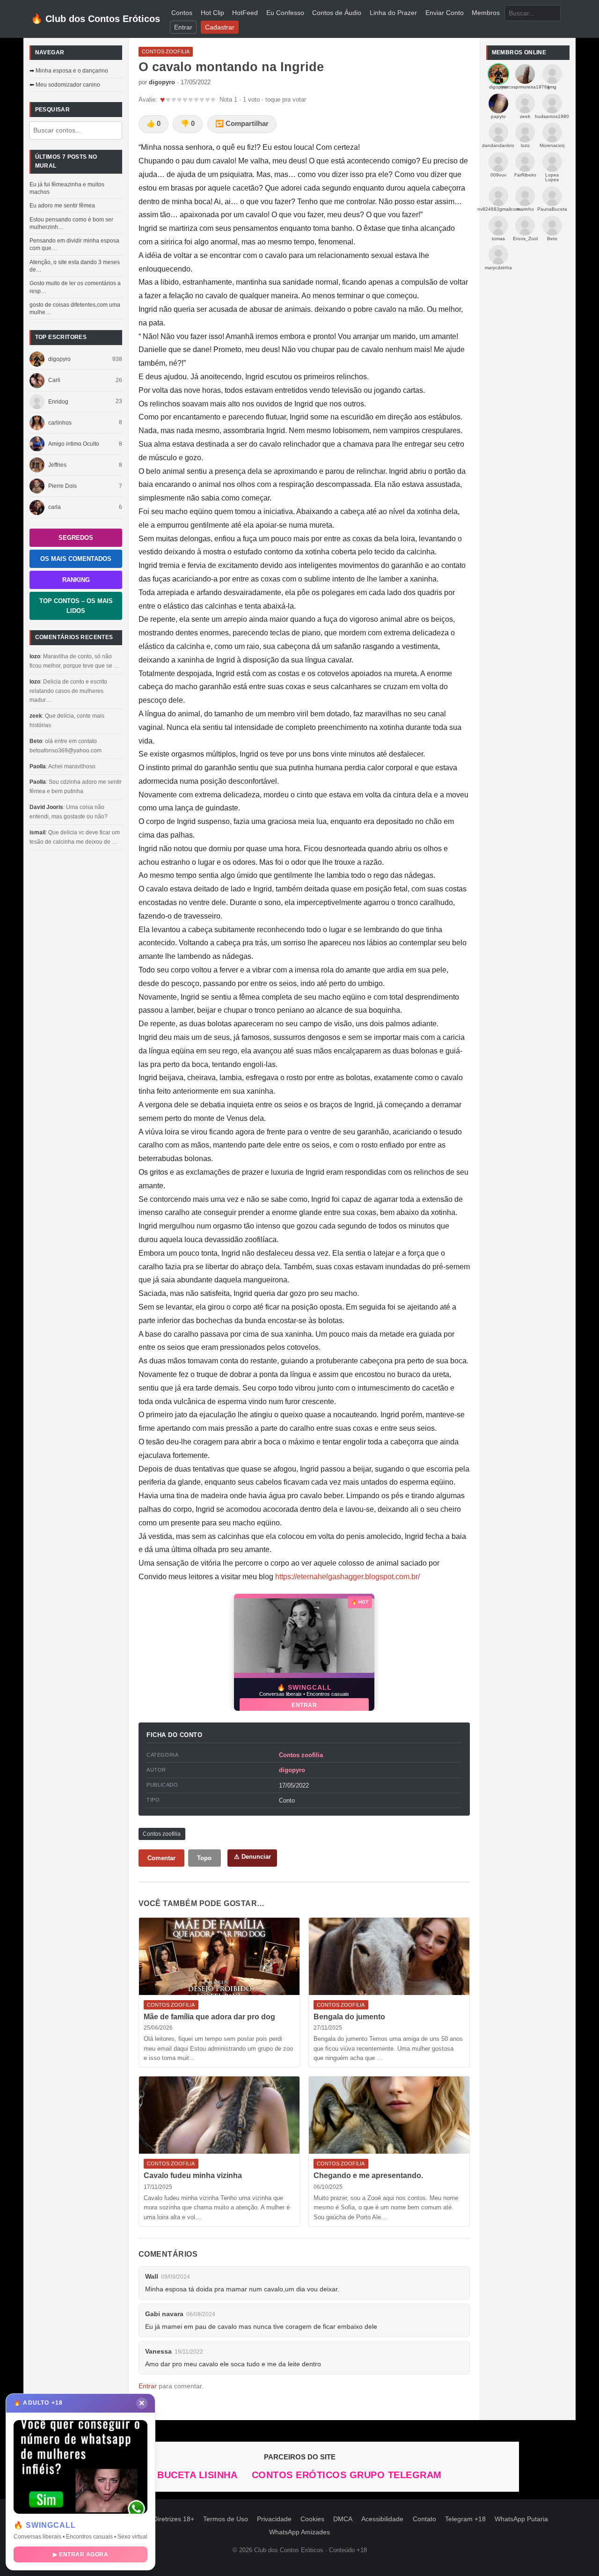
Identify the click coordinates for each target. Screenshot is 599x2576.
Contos (182, 13)
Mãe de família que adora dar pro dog (209, 2017)
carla (55, 507)
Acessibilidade (382, 2519)
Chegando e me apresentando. (368, 2175)
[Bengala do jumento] (389, 1956)
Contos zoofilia (301, 1755)
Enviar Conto (445, 13)
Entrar (183, 27)
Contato (424, 2519)
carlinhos (60, 423)
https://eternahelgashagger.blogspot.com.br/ (347, 1577)
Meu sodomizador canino (68, 85)
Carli (54, 380)
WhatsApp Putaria (521, 2519)
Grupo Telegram (396, 2475)
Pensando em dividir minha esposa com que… (74, 244)
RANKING (76, 580)
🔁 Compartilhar (242, 124)
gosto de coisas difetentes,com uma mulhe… (75, 309)
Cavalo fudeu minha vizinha (193, 2175)
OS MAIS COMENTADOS (76, 559)
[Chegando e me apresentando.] (389, 2115)
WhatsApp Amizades (299, 2532)
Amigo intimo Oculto (74, 444)
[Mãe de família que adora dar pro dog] (219, 1956)
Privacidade (274, 2519)
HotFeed (245, 13)
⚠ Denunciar (252, 1857)
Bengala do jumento (349, 2017)
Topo (204, 1858)
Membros (486, 13)
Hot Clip (212, 13)
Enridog (58, 402)
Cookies (312, 2519)
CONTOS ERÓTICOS (301, 2475)
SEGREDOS (76, 538)
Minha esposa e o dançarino (72, 71)
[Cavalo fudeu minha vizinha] (219, 2115)
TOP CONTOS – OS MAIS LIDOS (76, 606)
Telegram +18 (465, 2519)
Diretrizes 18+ (174, 2519)
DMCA (343, 2519)
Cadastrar (220, 27)
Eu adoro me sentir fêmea (62, 206)
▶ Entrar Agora (80, 2554)
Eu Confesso (285, 13)
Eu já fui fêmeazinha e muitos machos (67, 188)
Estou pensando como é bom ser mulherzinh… (71, 223)
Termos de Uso (226, 2519)
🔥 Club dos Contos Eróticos (95, 19)
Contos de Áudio (337, 13)
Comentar (161, 1858)
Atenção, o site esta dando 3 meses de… (75, 266)
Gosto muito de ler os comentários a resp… (75, 287)
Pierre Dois (62, 486)
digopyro (59, 359)
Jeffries (57, 465)
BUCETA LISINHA (199, 2475)
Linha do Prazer (393, 13)
